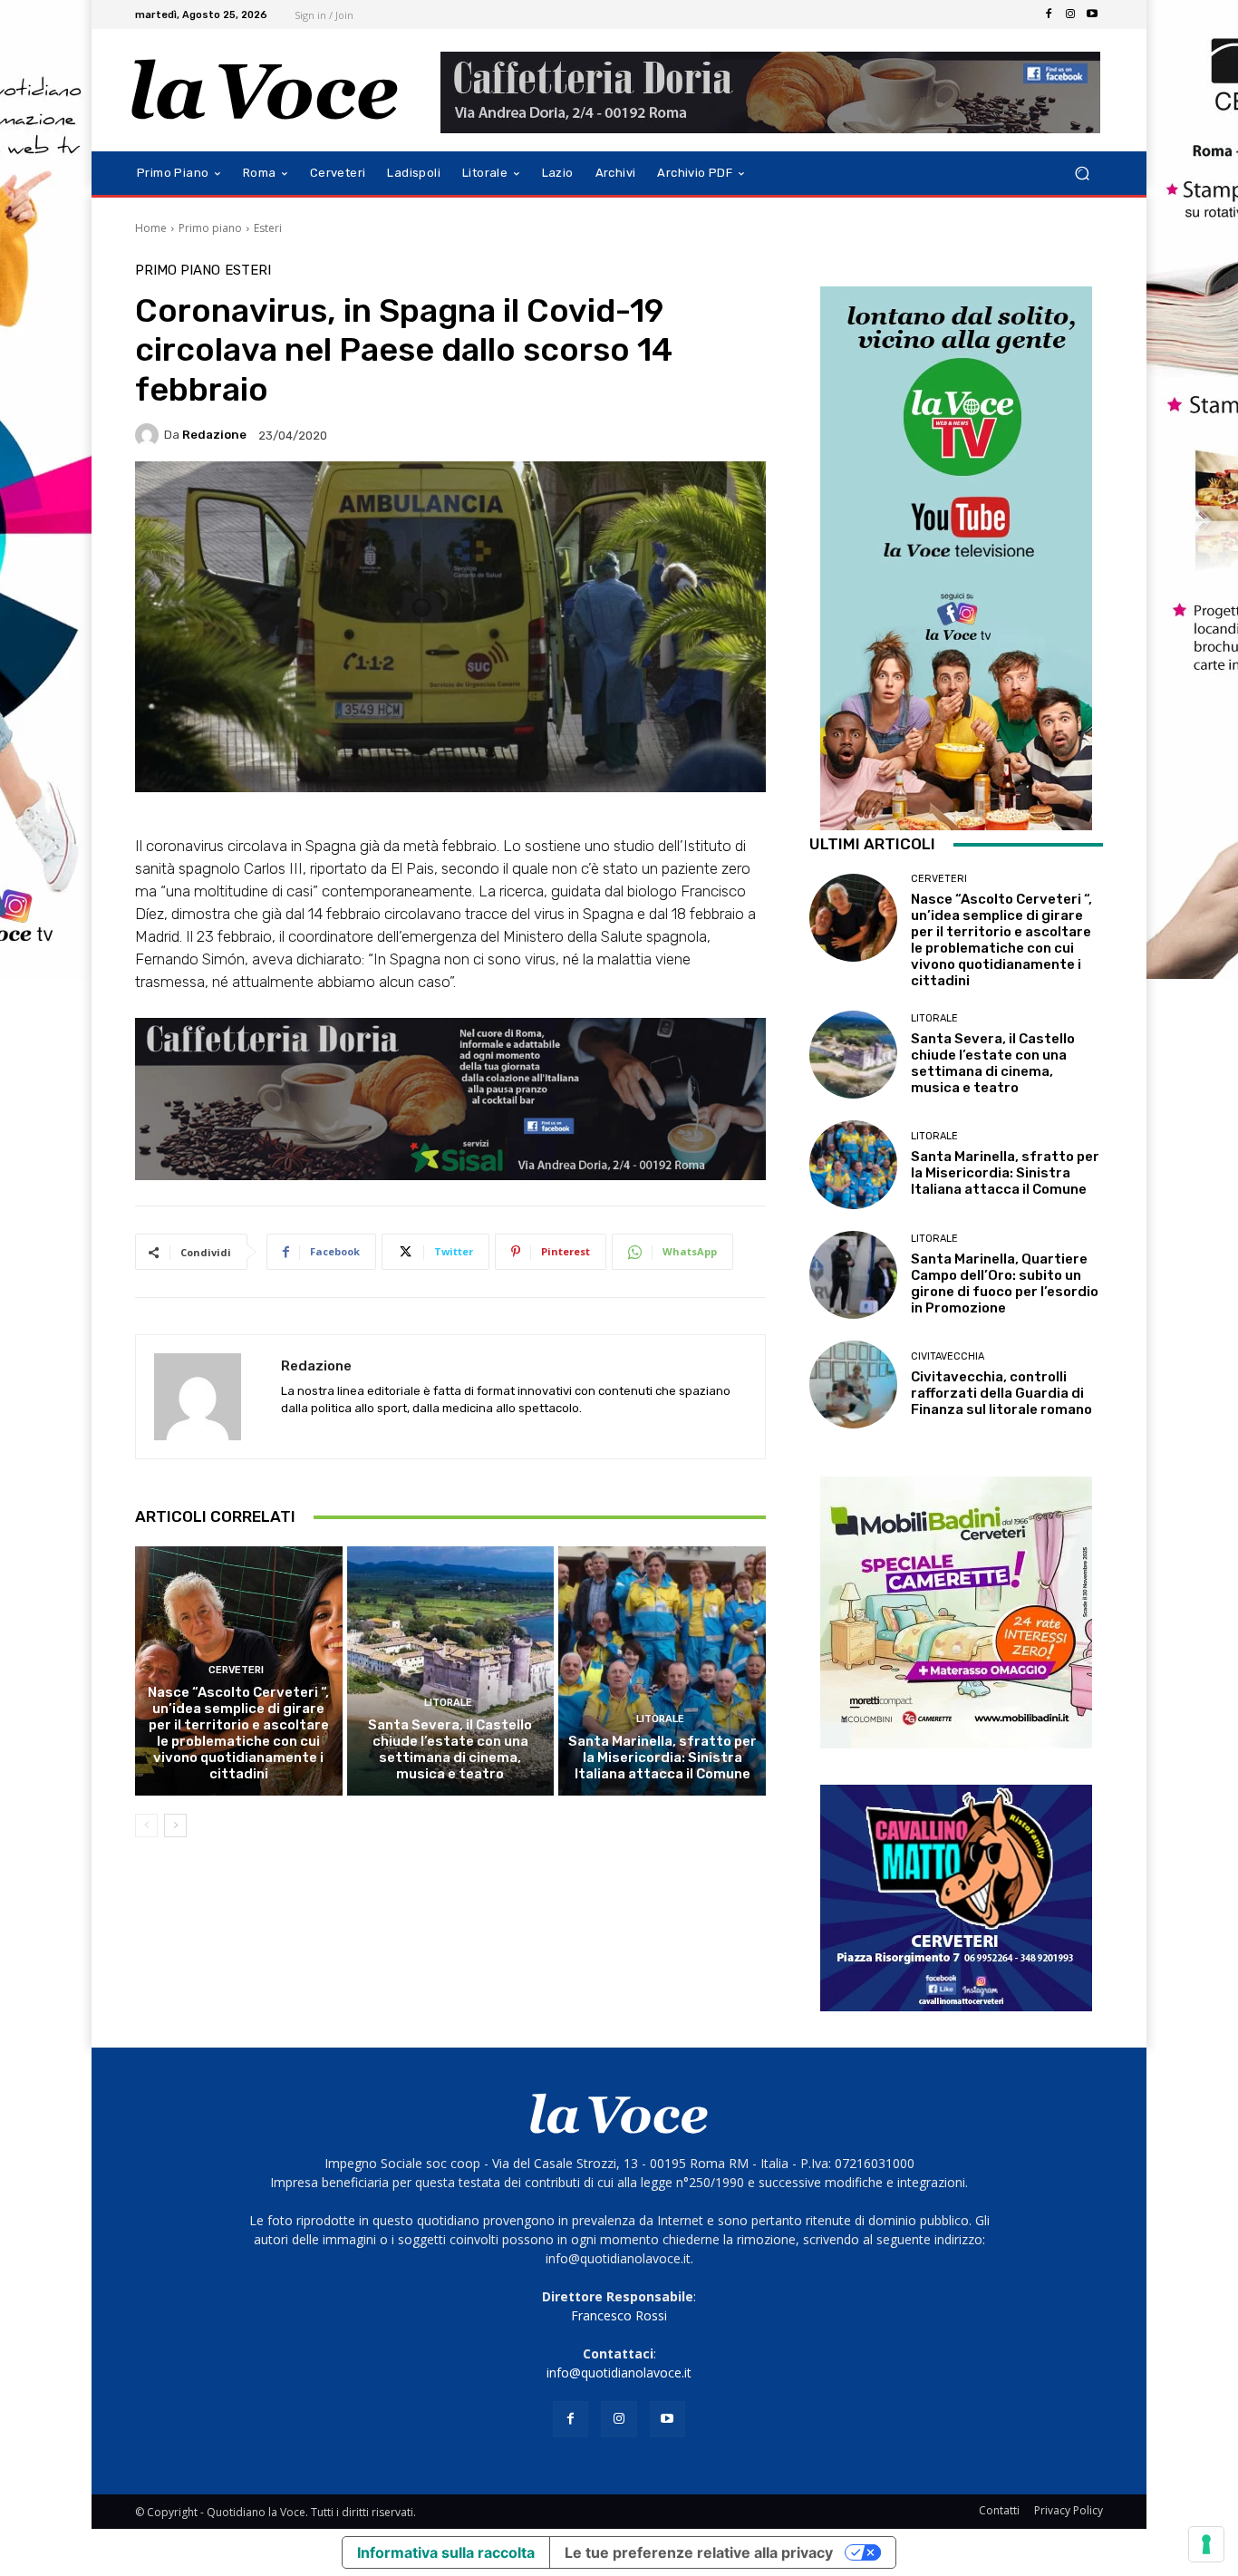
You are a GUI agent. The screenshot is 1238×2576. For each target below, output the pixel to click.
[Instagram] (1070, 15)
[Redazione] (150, 435)
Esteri (268, 228)
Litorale (448, 1703)
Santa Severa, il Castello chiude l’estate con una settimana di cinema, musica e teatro (450, 1749)
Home (151, 228)
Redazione (214, 435)
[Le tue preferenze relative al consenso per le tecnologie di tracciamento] (1206, 2544)
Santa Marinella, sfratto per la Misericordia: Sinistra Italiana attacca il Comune (663, 1758)
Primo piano (210, 228)
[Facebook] (1049, 15)
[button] (1082, 174)
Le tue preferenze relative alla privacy (699, 2552)
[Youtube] (1092, 15)
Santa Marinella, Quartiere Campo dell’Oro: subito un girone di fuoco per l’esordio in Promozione (1005, 1283)
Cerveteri (236, 1670)
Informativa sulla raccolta (446, 2552)
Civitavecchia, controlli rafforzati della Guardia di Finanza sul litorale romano (1001, 1393)
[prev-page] (146, 1825)
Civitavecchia (948, 1356)
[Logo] (265, 90)
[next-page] (175, 1825)
